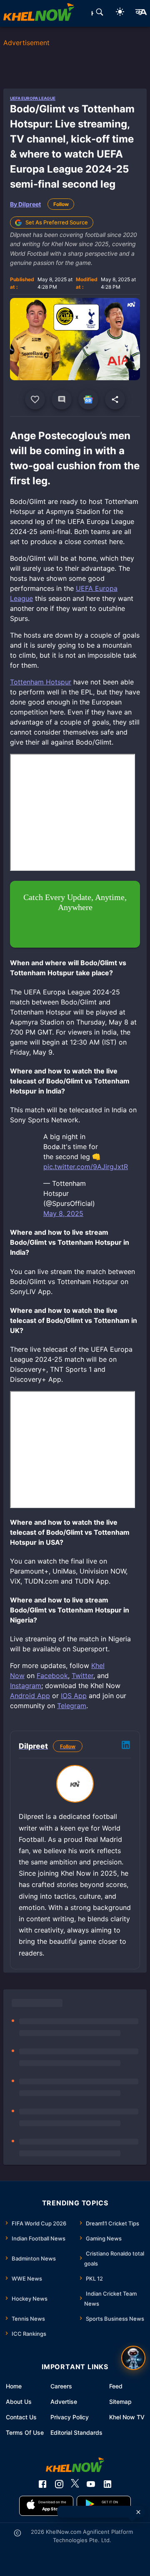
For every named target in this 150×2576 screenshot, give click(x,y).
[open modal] (133, 2358)
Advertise (64, 2402)
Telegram (72, 1706)
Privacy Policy (70, 2417)
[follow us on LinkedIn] (107, 2484)
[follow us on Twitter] (75, 2484)
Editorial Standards (76, 2432)
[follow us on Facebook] (42, 2484)
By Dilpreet (25, 204)
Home (14, 2386)
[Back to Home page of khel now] (39, 13)
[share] (115, 399)
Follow (61, 204)
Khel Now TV (127, 2417)
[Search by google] (100, 13)
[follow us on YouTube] (91, 2484)
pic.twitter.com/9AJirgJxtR (86, 1167)
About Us (19, 2402)
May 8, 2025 (63, 1213)
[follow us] (88, 399)
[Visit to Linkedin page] (126, 1746)
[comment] (62, 399)
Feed (116, 2386)
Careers (61, 2386)
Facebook (52, 1676)
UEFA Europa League (33, 98)
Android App (30, 1696)
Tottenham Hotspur (41, 682)
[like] (35, 399)
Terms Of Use (25, 2432)
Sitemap (120, 2402)
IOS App (74, 1696)
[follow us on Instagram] (59, 2484)
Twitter (82, 1676)
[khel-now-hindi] (141, 13)
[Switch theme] (120, 13)
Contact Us (21, 2417)
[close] (138, 2512)
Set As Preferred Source (57, 222)
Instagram (26, 1686)
